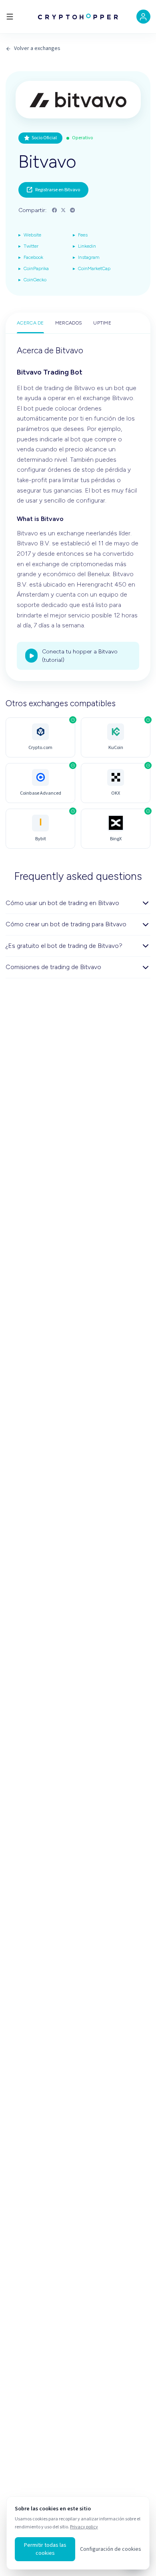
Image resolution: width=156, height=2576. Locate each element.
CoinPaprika (34, 268)
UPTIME (102, 323)
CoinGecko (32, 279)
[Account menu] (143, 17)
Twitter (28, 246)
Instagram (86, 257)
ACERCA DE (30, 323)
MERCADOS (69, 323)
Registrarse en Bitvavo (58, 190)
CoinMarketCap (92, 268)
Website (30, 235)
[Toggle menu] (10, 17)
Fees (80, 235)
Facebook (31, 257)
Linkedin (84, 246)
